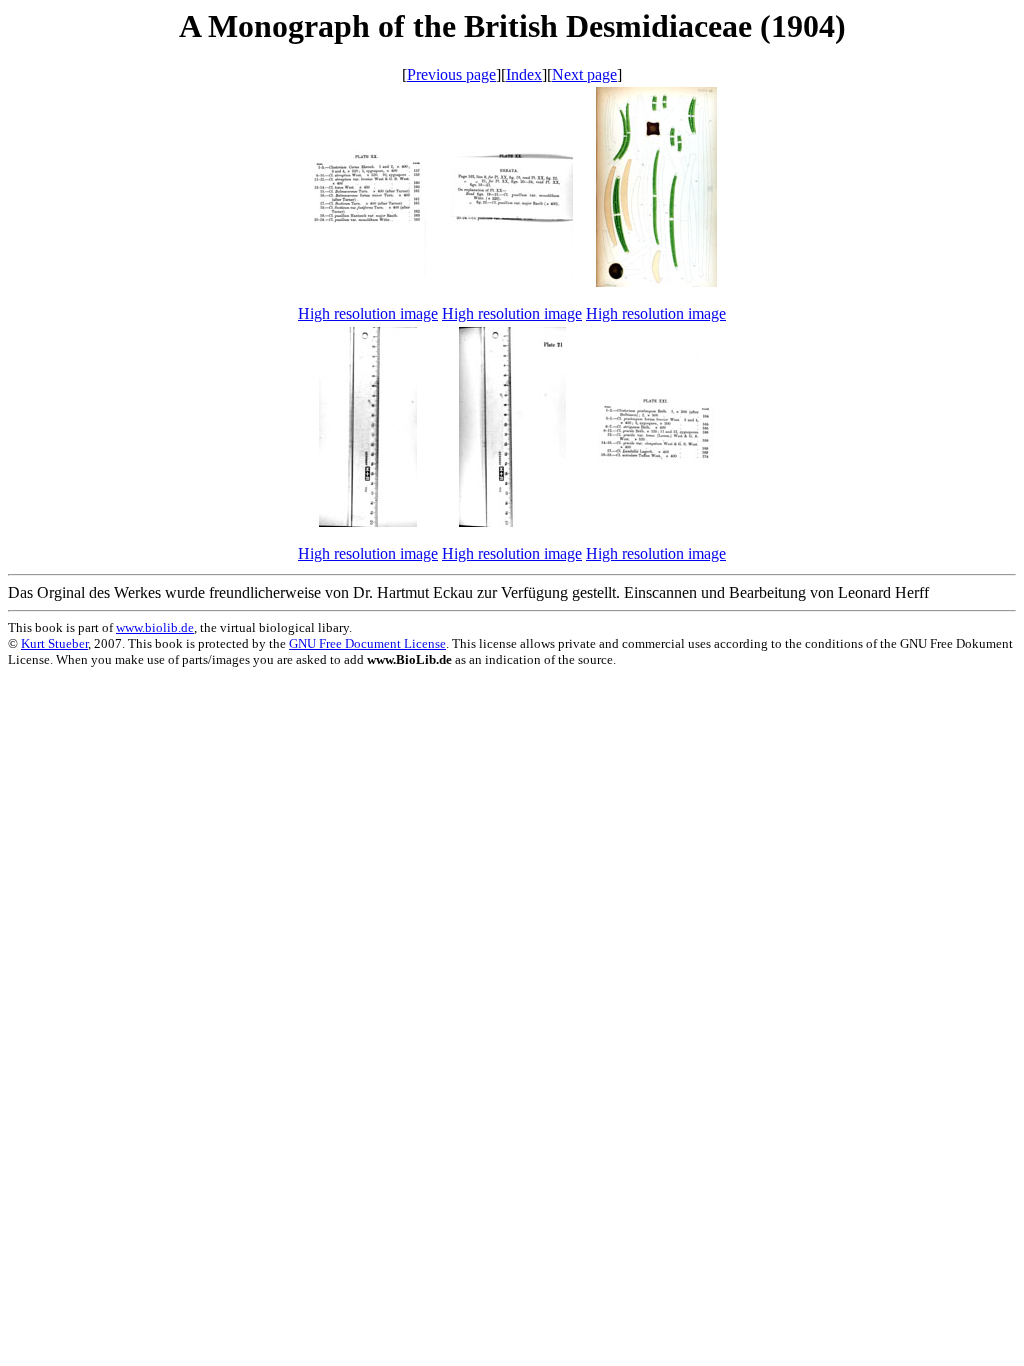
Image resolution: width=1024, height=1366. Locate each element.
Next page (584, 74)
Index (524, 74)
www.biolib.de (155, 627)
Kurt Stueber (54, 643)
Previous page (451, 74)
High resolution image (368, 313)
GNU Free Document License (367, 643)
